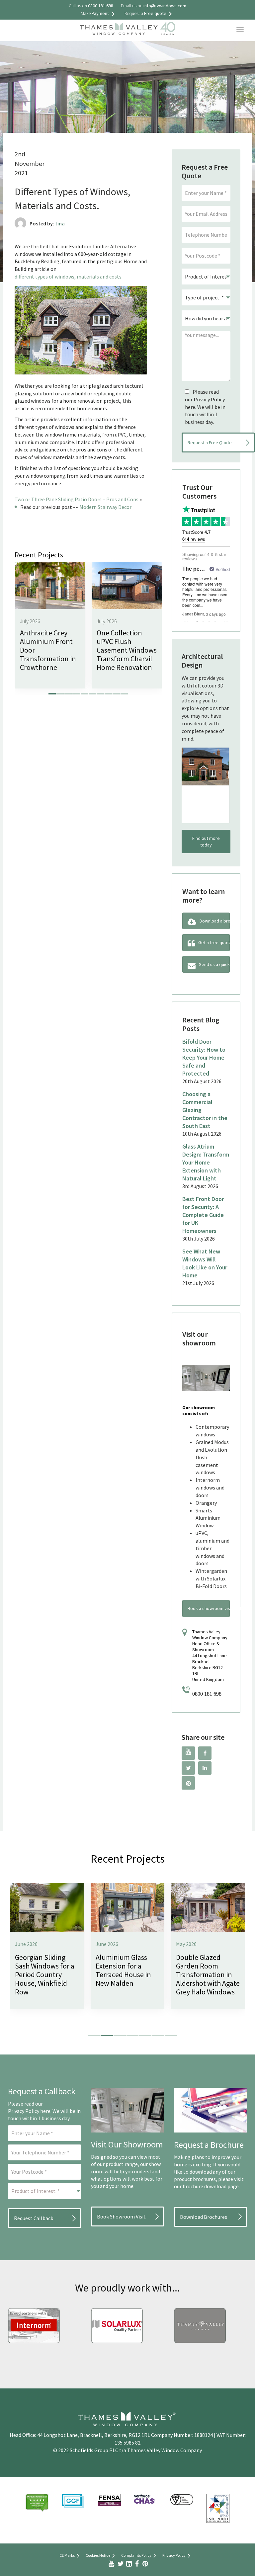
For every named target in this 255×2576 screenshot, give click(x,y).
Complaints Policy (136, 2555)
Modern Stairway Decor (105, 507)
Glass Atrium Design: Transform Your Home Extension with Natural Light (206, 1162)
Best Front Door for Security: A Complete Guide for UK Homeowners (203, 1215)
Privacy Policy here (29, 2111)
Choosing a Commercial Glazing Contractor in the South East (205, 1110)
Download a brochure (215, 921)
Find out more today (206, 842)
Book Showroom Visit (121, 2216)
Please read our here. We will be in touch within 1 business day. (205, 407)
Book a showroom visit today (209, 1608)
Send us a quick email (214, 964)
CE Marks (67, 2555)
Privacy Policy (209, 399)
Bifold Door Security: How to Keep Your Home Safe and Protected (204, 1057)
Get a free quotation (214, 942)
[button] (52, 694)
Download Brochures (204, 2217)
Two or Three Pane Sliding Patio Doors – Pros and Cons (77, 499)
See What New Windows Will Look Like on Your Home (205, 1263)
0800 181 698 (207, 1694)
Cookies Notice (98, 2555)
